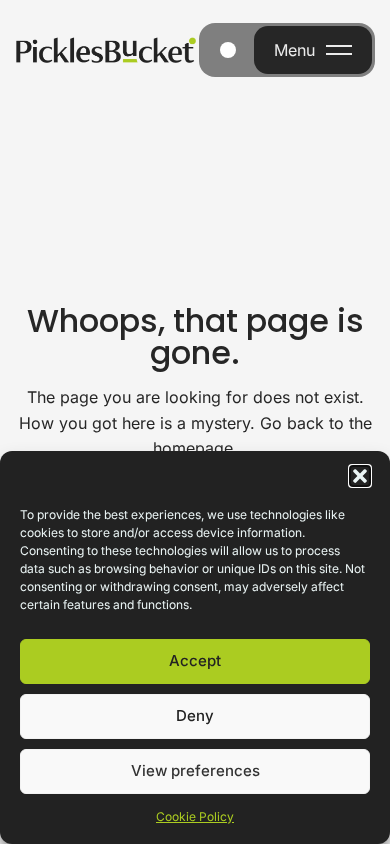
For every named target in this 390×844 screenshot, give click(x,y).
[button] (360, 476)
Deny (195, 715)
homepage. (195, 448)
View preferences (195, 770)
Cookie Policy (195, 816)
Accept (195, 660)
